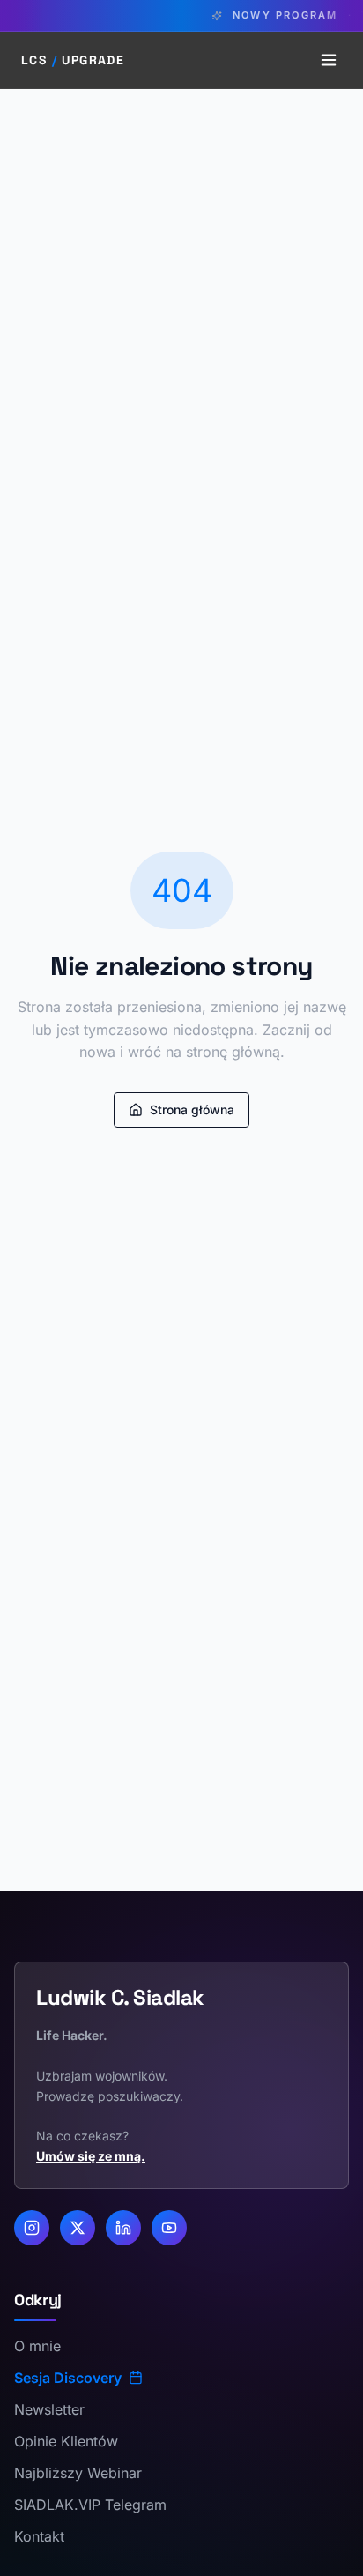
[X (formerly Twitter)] (78, 2228)
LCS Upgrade (73, 60)
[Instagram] (32, 2228)
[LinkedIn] (123, 2228)
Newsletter (49, 2409)
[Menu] (329, 60)
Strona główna (192, 1109)
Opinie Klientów (66, 2441)
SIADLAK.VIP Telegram (90, 2505)
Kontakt (39, 2536)
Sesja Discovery (68, 2378)
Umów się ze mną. (91, 2156)
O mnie (37, 2346)
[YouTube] (169, 2228)
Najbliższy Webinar (78, 2473)
